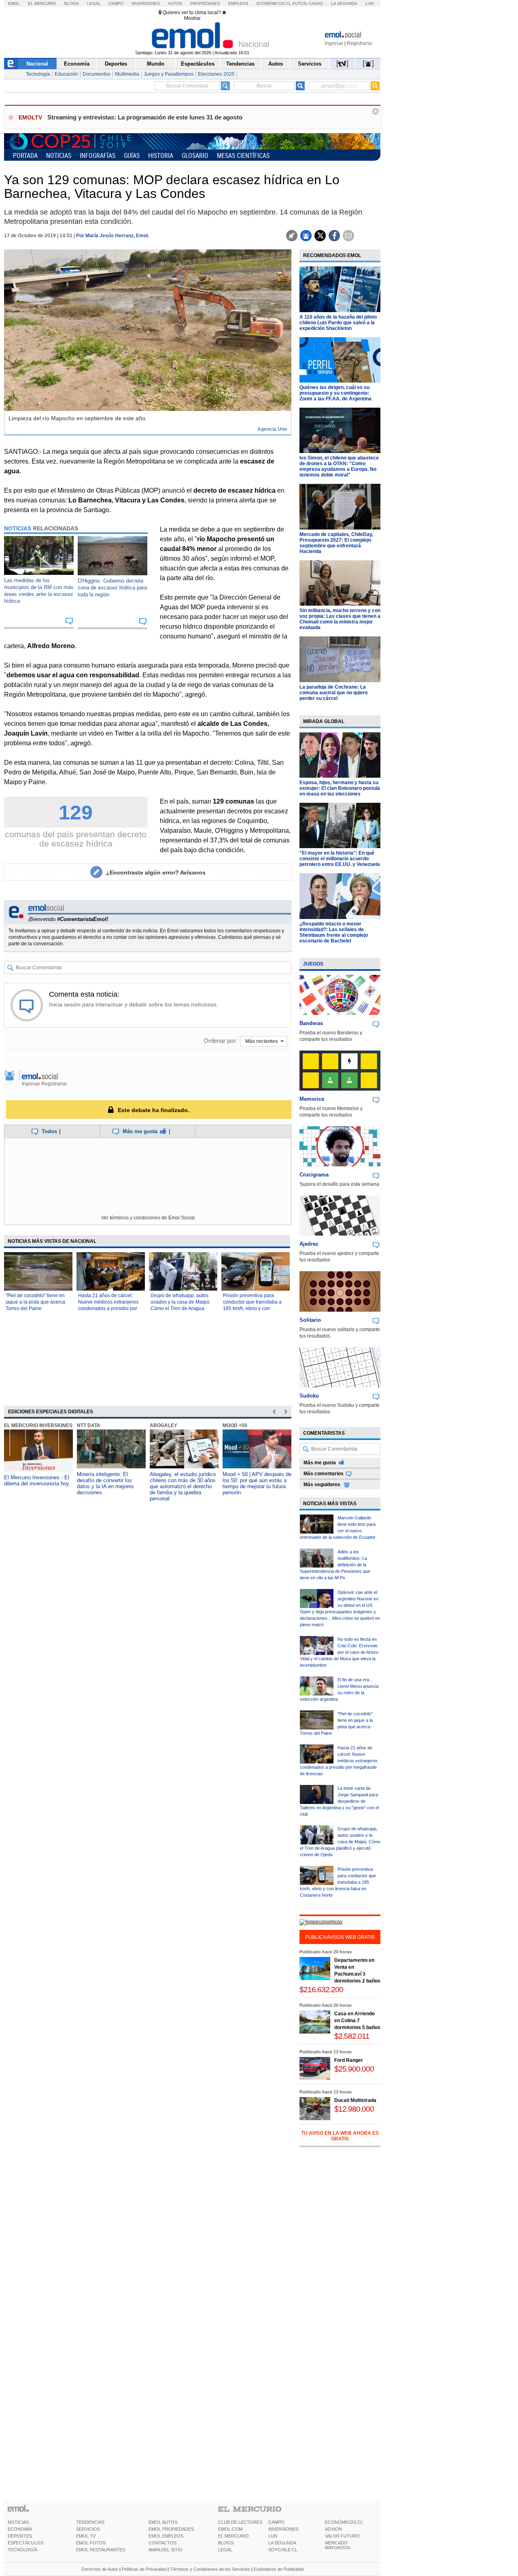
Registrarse (360, 43)
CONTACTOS (162, 2543)
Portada (25, 155)
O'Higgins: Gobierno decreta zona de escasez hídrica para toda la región (112, 588)
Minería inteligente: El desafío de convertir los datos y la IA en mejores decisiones (105, 1483)
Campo (116, 3)
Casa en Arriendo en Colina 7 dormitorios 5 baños (357, 2021)
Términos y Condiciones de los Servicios (210, 2569)
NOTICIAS (18, 2522)
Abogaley (163, 1425)
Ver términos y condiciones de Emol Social (148, 1218)
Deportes (116, 64)
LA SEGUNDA (282, 2543)
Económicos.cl (274, 3)
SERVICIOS (88, 2529)
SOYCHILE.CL (283, 2550)
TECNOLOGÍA (22, 2550)
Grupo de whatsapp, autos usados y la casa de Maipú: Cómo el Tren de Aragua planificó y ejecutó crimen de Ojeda (182, 1308)
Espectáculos (198, 64)
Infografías (98, 155)
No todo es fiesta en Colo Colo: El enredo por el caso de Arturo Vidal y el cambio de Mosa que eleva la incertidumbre (339, 1652)
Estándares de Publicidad (279, 2569)
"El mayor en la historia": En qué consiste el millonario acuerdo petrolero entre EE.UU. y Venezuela (340, 859)
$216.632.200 (321, 1990)
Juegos (313, 964)
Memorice (312, 1099)
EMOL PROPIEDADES (171, 2529)
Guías (132, 155)
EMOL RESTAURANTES (101, 2550)
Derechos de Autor (100, 2569)
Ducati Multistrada (355, 2100)
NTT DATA (89, 1425)
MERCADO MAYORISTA (338, 2545)
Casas (316, 3)
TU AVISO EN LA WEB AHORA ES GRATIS (340, 2136)
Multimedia (127, 74)
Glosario (195, 155)
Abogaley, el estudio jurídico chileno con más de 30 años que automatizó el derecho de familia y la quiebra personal (183, 1486)
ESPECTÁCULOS (25, 2543)
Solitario (310, 1320)
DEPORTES (20, 2536)
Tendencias (240, 64)
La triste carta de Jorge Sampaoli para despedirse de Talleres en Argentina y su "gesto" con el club (339, 1801)
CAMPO (276, 2522)
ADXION (333, 2529)
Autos (175, 3)
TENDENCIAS (90, 2522)
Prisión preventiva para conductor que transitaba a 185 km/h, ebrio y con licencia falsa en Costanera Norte (253, 1308)
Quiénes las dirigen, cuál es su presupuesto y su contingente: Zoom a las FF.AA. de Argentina (335, 393)
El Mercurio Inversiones (38, 1425)
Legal (94, 3)
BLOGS (226, 2543)
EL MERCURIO (234, 2536)
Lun (369, 3)
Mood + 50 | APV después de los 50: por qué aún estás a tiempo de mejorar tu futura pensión (257, 1483)
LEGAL (225, 2550)
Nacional (37, 64)
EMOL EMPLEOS (166, 2536)
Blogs (72, 3)
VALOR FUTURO (342, 2536)
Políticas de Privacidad (144, 2569)
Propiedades (205, 3)
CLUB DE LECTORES (240, 2522)
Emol (14, 3)
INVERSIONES (283, 2529)
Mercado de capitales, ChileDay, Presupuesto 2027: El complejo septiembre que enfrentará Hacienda (336, 543)
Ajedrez (309, 1244)
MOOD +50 (235, 1425)
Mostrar (192, 18)
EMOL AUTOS (163, 2522)
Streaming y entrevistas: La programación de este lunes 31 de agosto (145, 117)
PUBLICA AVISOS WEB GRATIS (340, 1937)
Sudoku (309, 1396)
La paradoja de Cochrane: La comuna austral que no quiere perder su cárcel (334, 693)
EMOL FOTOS (91, 2543)
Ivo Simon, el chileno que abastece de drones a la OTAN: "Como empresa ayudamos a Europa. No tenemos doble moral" (339, 466)
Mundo (156, 64)
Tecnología (38, 74)
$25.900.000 (354, 2069)
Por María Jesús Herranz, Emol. (113, 236)
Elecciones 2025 (216, 74)
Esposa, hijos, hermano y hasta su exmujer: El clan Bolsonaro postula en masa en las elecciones (340, 788)
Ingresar (334, 43)
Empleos (238, 3)
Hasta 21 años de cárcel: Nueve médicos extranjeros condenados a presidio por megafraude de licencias (339, 1761)
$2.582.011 (352, 2036)
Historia (161, 155)
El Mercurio (42, 3)
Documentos (97, 74)
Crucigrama (314, 1175)
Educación (66, 74)
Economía (77, 64)
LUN (273, 2536)
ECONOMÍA (20, 2529)
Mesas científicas (243, 155)
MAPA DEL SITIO (166, 2550)
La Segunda (344, 3)
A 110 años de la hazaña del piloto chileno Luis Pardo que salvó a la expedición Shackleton (338, 323)
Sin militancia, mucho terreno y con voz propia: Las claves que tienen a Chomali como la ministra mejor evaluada (340, 619)
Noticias (59, 155)
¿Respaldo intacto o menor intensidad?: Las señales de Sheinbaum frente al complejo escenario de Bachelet (334, 932)
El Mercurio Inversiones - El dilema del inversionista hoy (37, 1481)
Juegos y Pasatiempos (169, 74)
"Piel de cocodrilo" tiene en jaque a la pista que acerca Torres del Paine (35, 1302)
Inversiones (146, 3)
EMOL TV (86, 2536)
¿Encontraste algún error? (156, 872)
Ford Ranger (349, 2060)
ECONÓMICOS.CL (344, 2522)
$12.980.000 (354, 2109)
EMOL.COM (230, 2529)
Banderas (311, 1023)
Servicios (310, 64)
